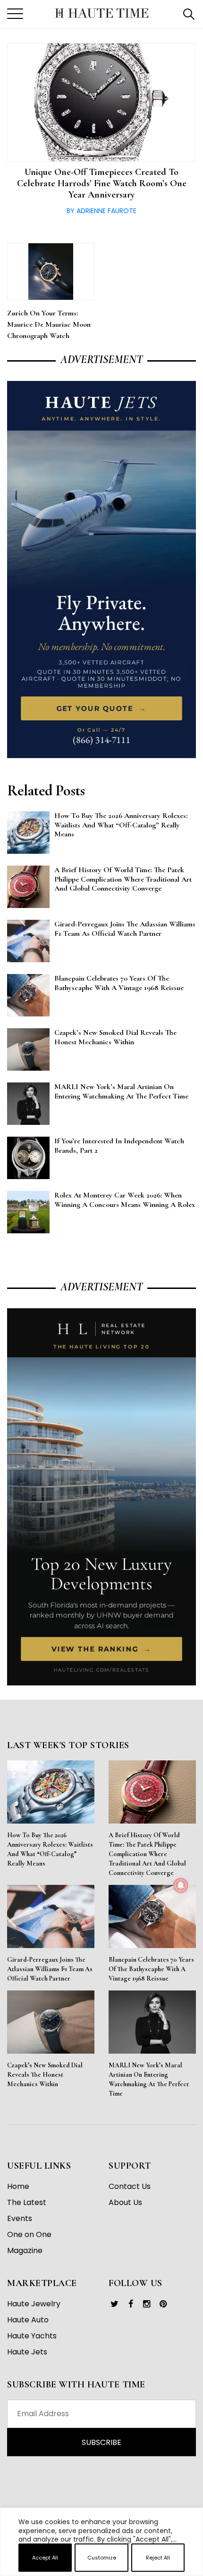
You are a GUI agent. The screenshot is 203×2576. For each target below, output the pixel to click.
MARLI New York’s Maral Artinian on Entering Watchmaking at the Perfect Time (149, 2079)
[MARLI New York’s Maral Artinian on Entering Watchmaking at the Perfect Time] (152, 2022)
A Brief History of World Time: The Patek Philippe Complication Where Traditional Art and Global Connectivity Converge (147, 1854)
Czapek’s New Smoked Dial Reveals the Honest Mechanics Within (45, 2075)
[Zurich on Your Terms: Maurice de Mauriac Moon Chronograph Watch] (51, 272)
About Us (125, 2202)
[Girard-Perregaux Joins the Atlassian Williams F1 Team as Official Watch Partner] (51, 1916)
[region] (101, 2572)
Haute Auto (28, 2320)
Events (20, 2218)
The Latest (27, 2202)
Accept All (45, 2558)
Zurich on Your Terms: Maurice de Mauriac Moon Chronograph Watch (49, 324)
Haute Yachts (32, 2336)
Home (18, 2186)
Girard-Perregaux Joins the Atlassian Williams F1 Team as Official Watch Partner (50, 1969)
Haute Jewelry (34, 2304)
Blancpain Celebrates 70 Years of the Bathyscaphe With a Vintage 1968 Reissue (151, 1969)
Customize (102, 2558)
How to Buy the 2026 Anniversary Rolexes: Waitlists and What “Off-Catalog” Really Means (50, 1849)
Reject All (158, 2558)
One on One (29, 2234)
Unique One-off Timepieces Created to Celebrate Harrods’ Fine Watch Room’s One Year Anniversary (102, 183)
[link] (114, 2304)
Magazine (25, 2250)
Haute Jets (27, 2352)
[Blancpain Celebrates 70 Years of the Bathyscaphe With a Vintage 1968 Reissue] (152, 1916)
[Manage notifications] (181, 1885)
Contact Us (130, 2186)
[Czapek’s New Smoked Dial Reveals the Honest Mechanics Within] (51, 2022)
